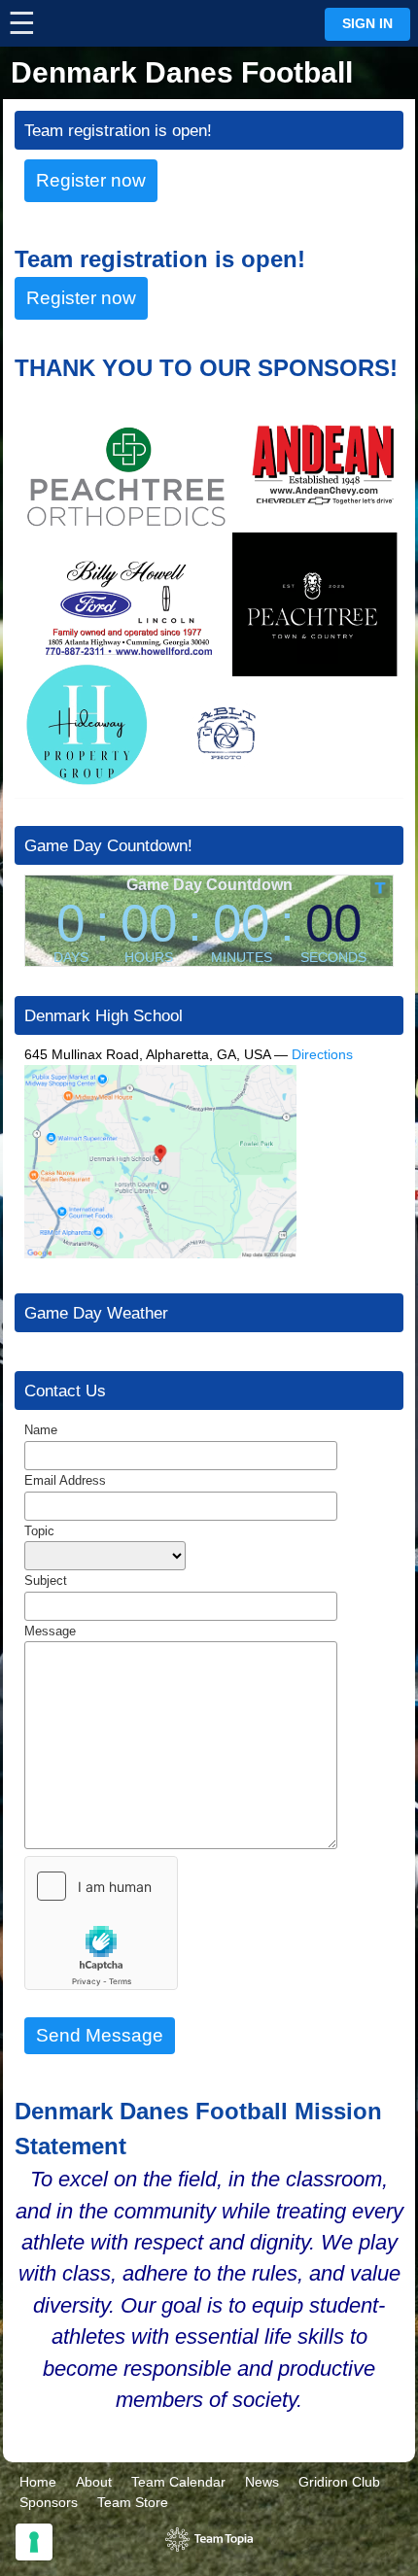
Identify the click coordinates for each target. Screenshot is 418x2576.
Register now (91, 180)
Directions (322, 1054)
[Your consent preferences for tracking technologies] (34, 2542)
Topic (39, 1531)
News (262, 2482)
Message (50, 1631)
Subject (46, 1580)
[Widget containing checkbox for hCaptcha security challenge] (101, 1923)
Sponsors (49, 2502)
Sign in (367, 24)
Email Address (65, 1480)
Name (41, 1430)
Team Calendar (178, 2482)
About (94, 2482)
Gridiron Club (339, 2482)
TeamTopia (209, 2540)
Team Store (133, 2502)
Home (38, 2482)
